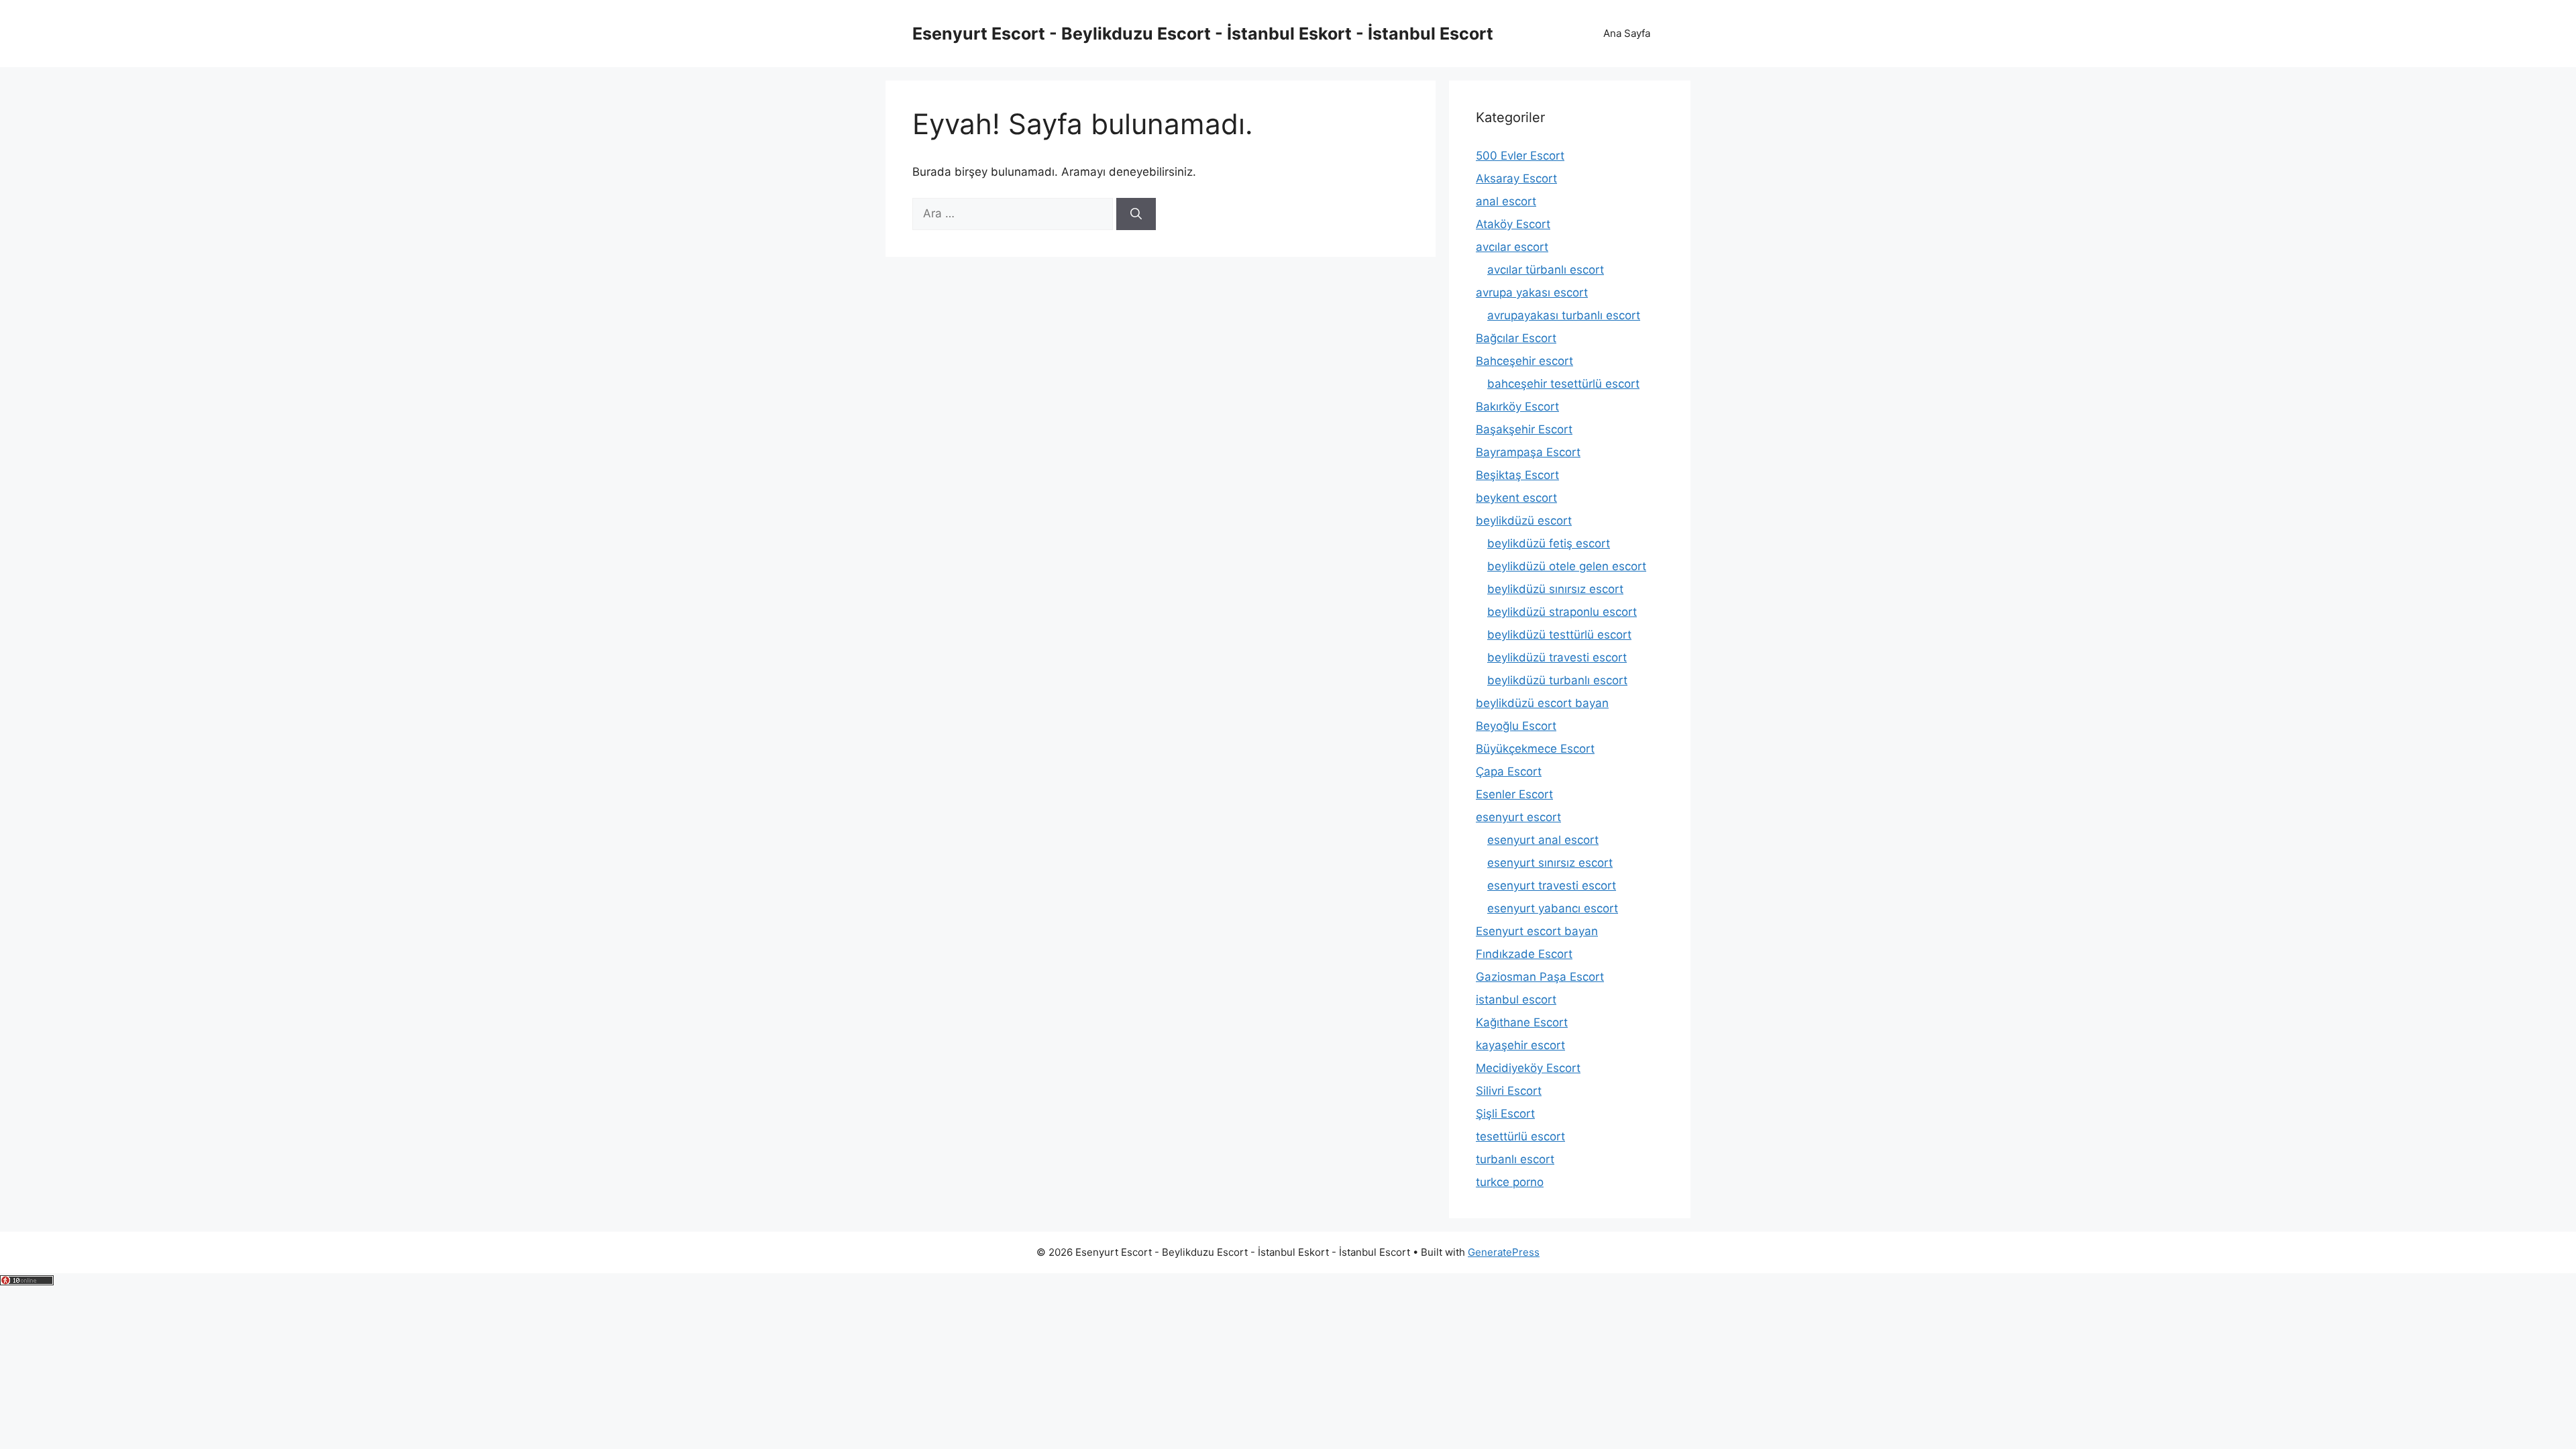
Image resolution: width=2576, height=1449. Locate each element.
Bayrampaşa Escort (1528, 452)
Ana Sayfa (1627, 33)
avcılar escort (1512, 247)
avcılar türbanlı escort (1546, 270)
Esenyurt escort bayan (1537, 931)
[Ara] (1136, 214)
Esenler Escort (1514, 794)
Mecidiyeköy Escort (1528, 1068)
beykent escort (1516, 498)
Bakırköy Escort (1517, 407)
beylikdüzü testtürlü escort (1559, 635)
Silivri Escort (1509, 1091)
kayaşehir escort (1520, 1045)
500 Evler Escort (1520, 156)
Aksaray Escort (1516, 178)
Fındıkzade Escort (1524, 954)
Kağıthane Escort (1522, 1022)
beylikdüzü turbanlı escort (1557, 680)
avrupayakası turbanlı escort (1564, 315)
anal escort (1506, 201)
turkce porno (1510, 1182)
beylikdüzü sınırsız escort (1555, 589)
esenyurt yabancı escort (1553, 908)
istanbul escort (1516, 1000)
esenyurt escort (1518, 817)
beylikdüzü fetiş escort (1549, 543)
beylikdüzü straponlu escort (1562, 612)
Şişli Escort (1505, 1114)
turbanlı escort (1515, 1159)
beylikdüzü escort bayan (1542, 703)
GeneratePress (1504, 1252)
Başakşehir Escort (1524, 429)
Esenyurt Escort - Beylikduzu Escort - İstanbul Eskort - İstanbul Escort (1203, 34)
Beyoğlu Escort (1516, 726)
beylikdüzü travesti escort (1557, 657)
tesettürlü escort (1520, 1136)
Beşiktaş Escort (1517, 475)
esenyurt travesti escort (1552, 885)
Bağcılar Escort (1516, 338)
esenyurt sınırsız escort (1550, 863)
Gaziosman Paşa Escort (1540, 977)
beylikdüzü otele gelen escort (1567, 566)
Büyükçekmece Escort (1535, 749)
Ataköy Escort (1513, 224)
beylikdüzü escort (1524, 521)
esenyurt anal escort (1543, 840)
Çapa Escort (1509, 771)
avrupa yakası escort (1532, 292)
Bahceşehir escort (1524, 361)
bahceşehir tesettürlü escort (1563, 384)
